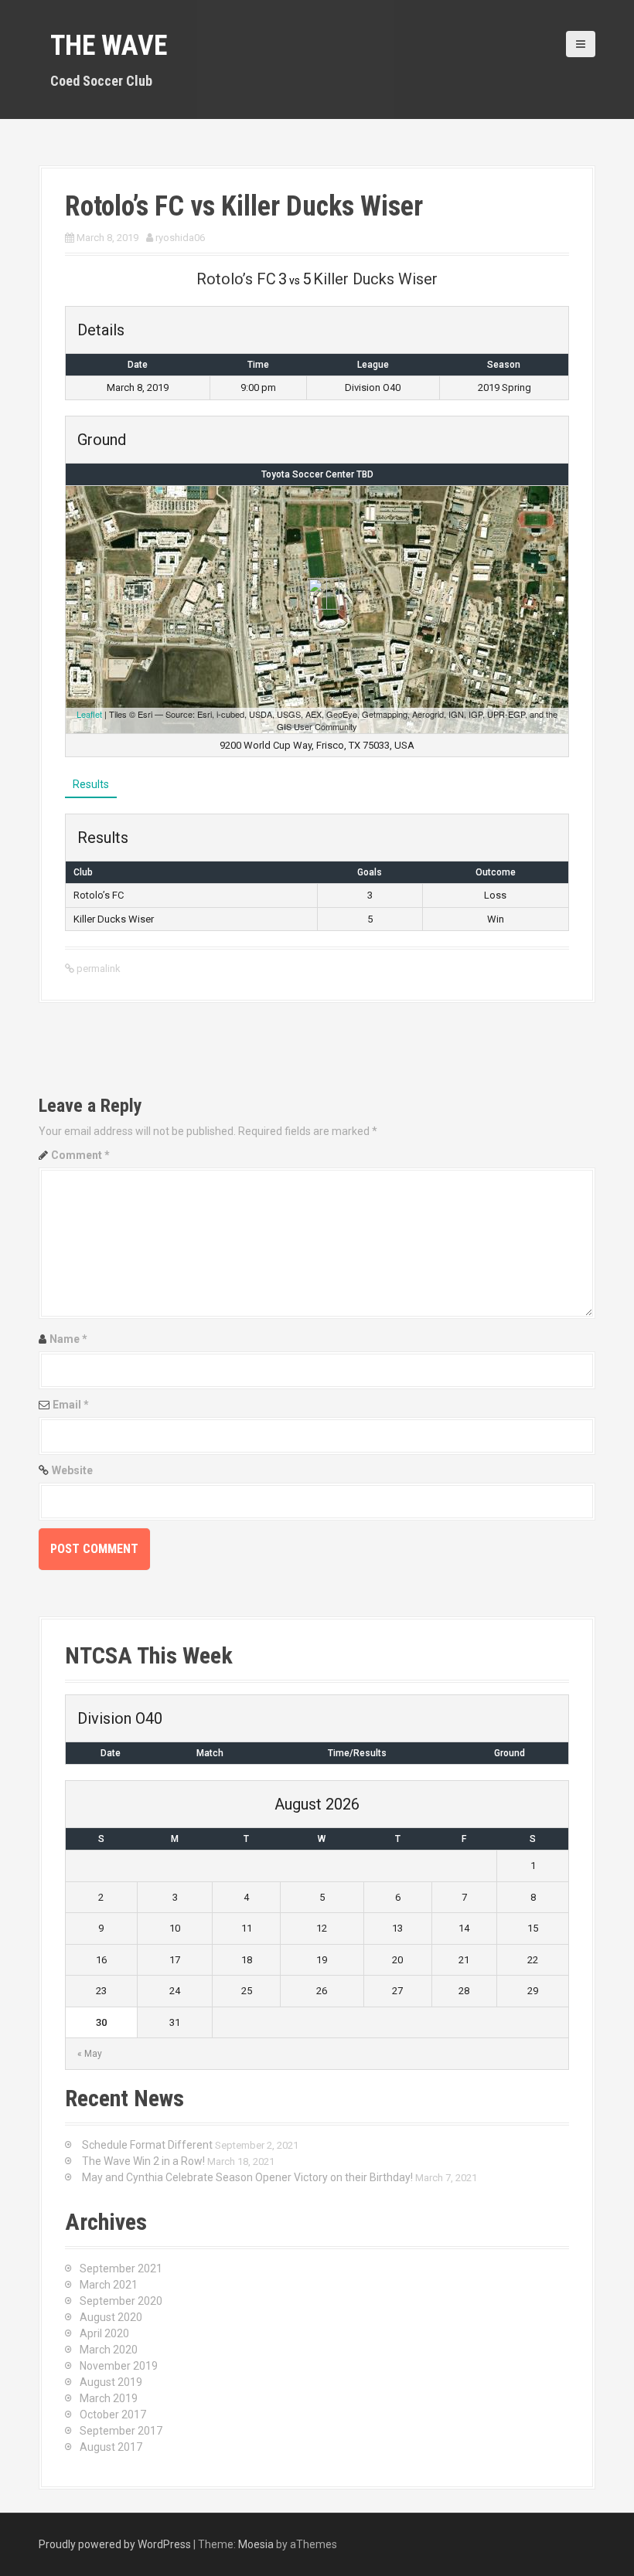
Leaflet (89, 714)
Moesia (256, 2544)
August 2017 (111, 2447)
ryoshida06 (180, 238)
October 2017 (113, 2415)
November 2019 (119, 2366)
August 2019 (111, 2382)
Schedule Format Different (147, 2145)
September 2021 (121, 2268)
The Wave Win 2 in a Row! (143, 2161)
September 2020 (121, 2301)
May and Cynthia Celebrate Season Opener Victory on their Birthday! (247, 2177)
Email (71, 1405)
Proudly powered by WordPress (115, 2544)
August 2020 (111, 2317)
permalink (97, 969)
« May (90, 2054)
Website (72, 1470)
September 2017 (121, 2431)
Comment (80, 1155)
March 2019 (109, 2398)
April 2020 (104, 2333)
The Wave (109, 46)
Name (68, 1339)
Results (91, 784)
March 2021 (109, 2285)
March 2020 (109, 2350)
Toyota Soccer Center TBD (317, 474)
